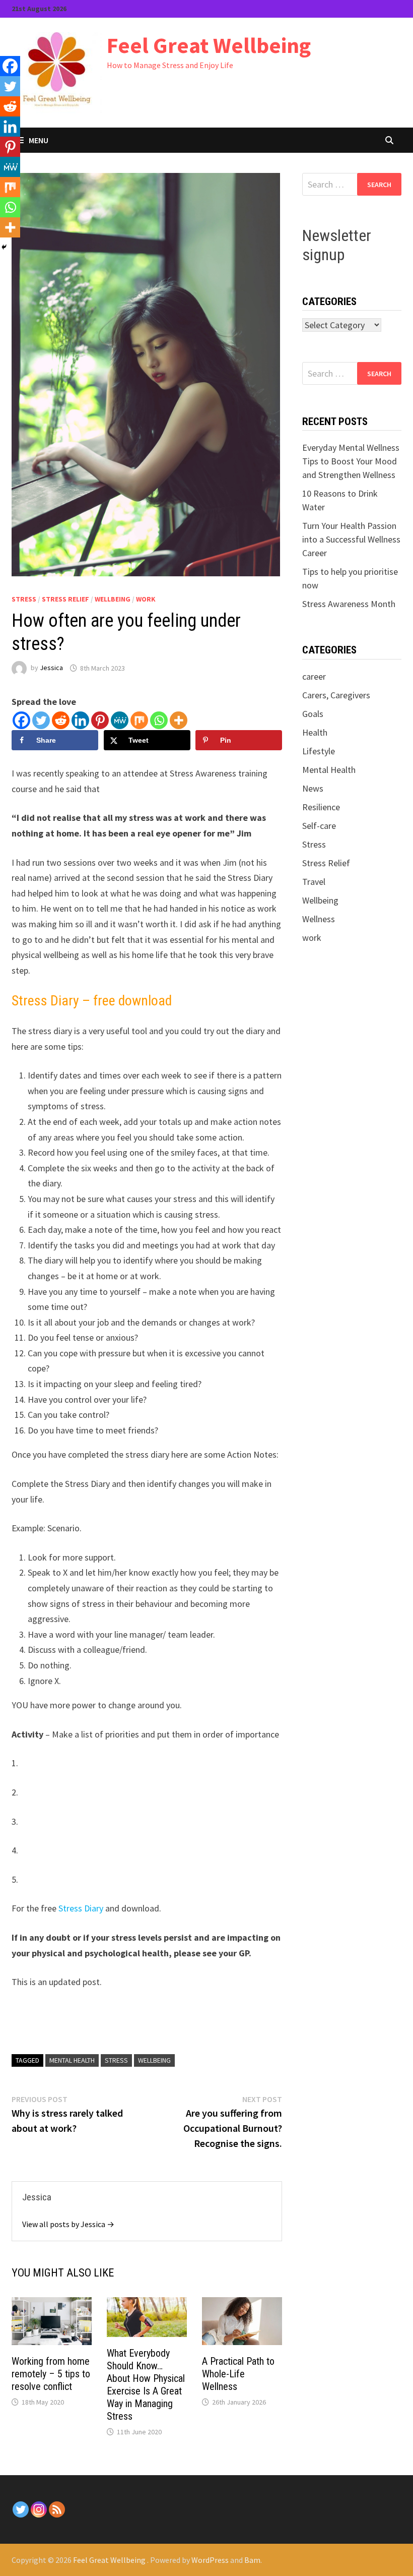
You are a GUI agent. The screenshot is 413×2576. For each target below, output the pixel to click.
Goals (313, 714)
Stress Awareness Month (349, 604)
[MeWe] (120, 720)
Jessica (51, 668)
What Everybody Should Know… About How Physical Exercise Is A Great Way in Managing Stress (146, 2385)
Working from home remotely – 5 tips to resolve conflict (51, 2374)
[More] (179, 720)
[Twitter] (41, 720)
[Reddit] (61, 720)
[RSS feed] (57, 2509)
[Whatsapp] (159, 720)
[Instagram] (39, 2509)
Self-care (319, 826)
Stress (24, 599)
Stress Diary (81, 1908)
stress (116, 2060)
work (146, 599)
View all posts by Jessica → (68, 2224)
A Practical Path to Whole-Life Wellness (238, 2374)
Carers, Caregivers (336, 695)
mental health (72, 2060)
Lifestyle (319, 751)
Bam (252, 2560)
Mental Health (329, 770)
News (313, 788)
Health (315, 732)
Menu (39, 140)
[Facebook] (21, 720)
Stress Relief (65, 599)
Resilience (321, 807)
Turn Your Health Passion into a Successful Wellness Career (351, 539)
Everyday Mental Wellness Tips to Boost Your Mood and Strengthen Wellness (351, 461)
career (314, 676)
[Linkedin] (80, 720)
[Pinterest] (100, 720)
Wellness (319, 919)
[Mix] (139, 720)
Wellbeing (113, 599)
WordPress (210, 2560)
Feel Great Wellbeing (209, 45)
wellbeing (154, 2060)
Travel (314, 882)
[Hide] (4, 247)
